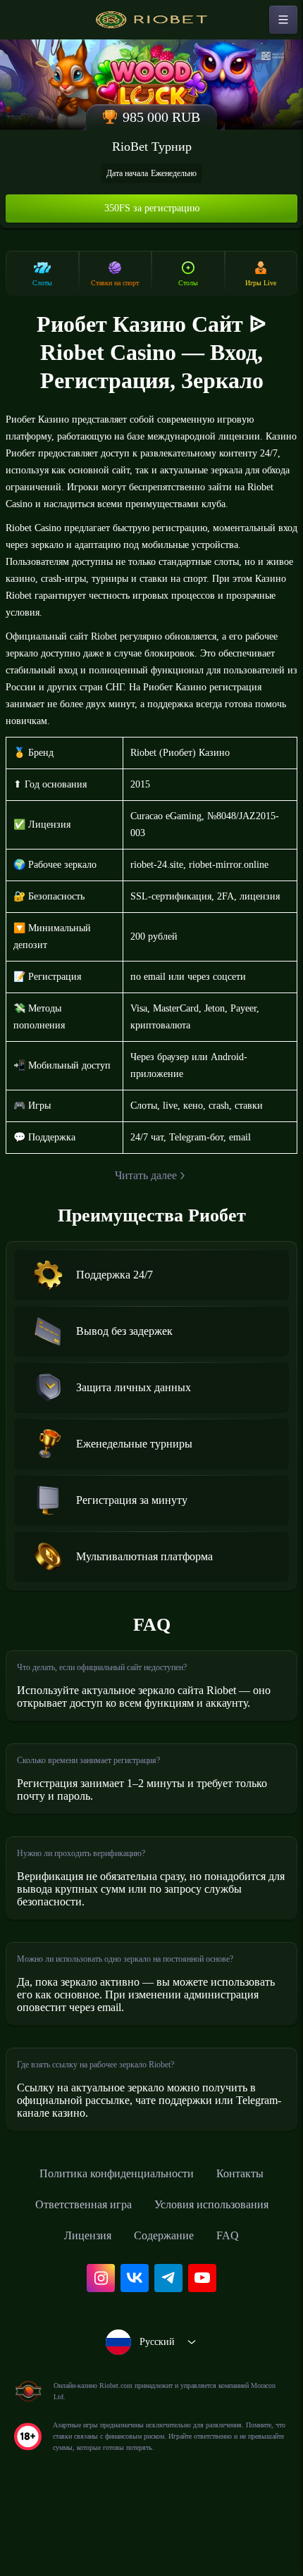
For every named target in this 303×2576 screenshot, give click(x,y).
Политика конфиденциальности (113, 2240)
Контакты (253, 2240)
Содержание (168, 2302)
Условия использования (219, 2271)
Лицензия (82, 2302)
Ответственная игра (74, 2271)
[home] (151, 20)
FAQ (237, 2302)
